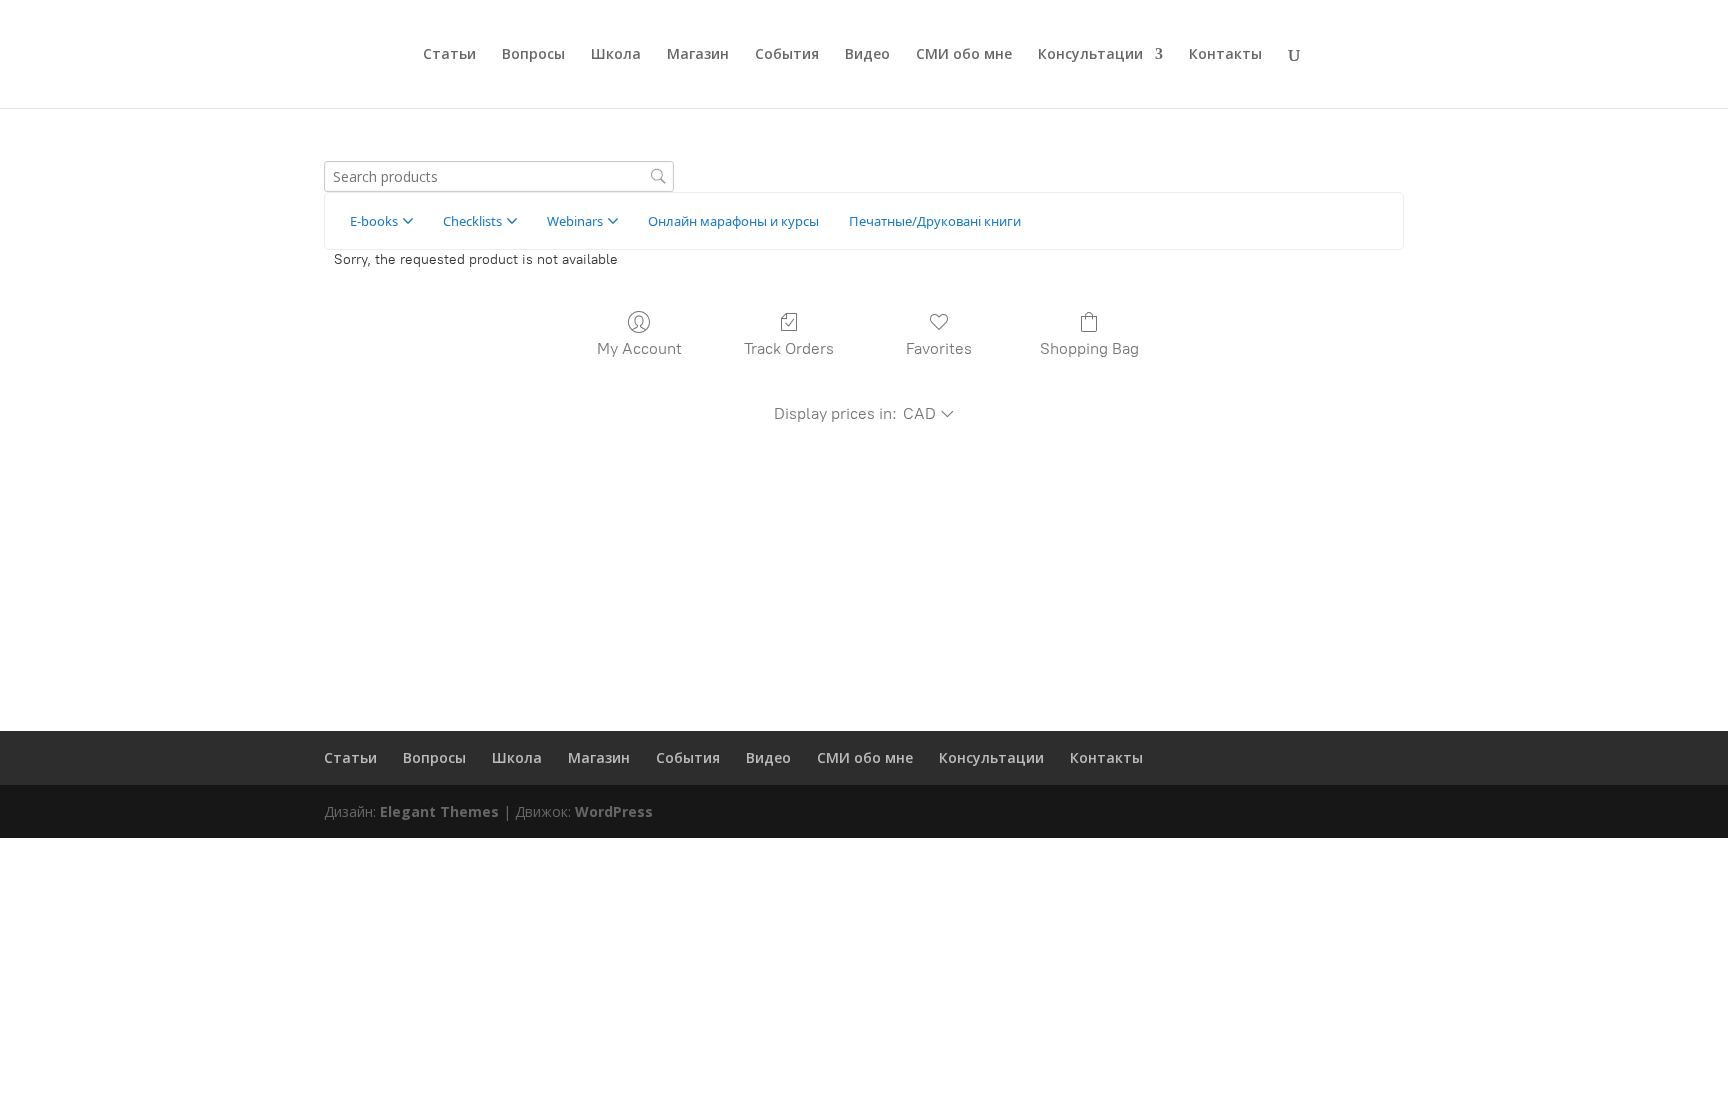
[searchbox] (499, 176)
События (787, 55)
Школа (616, 55)
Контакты (1225, 55)
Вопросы (533, 55)
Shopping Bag (1089, 348)
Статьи (449, 55)
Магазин (698, 55)
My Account (639, 348)
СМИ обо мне (964, 55)
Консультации (1090, 55)
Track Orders (789, 348)
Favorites (939, 348)
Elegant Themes (439, 811)
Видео (867, 55)
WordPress (614, 811)
